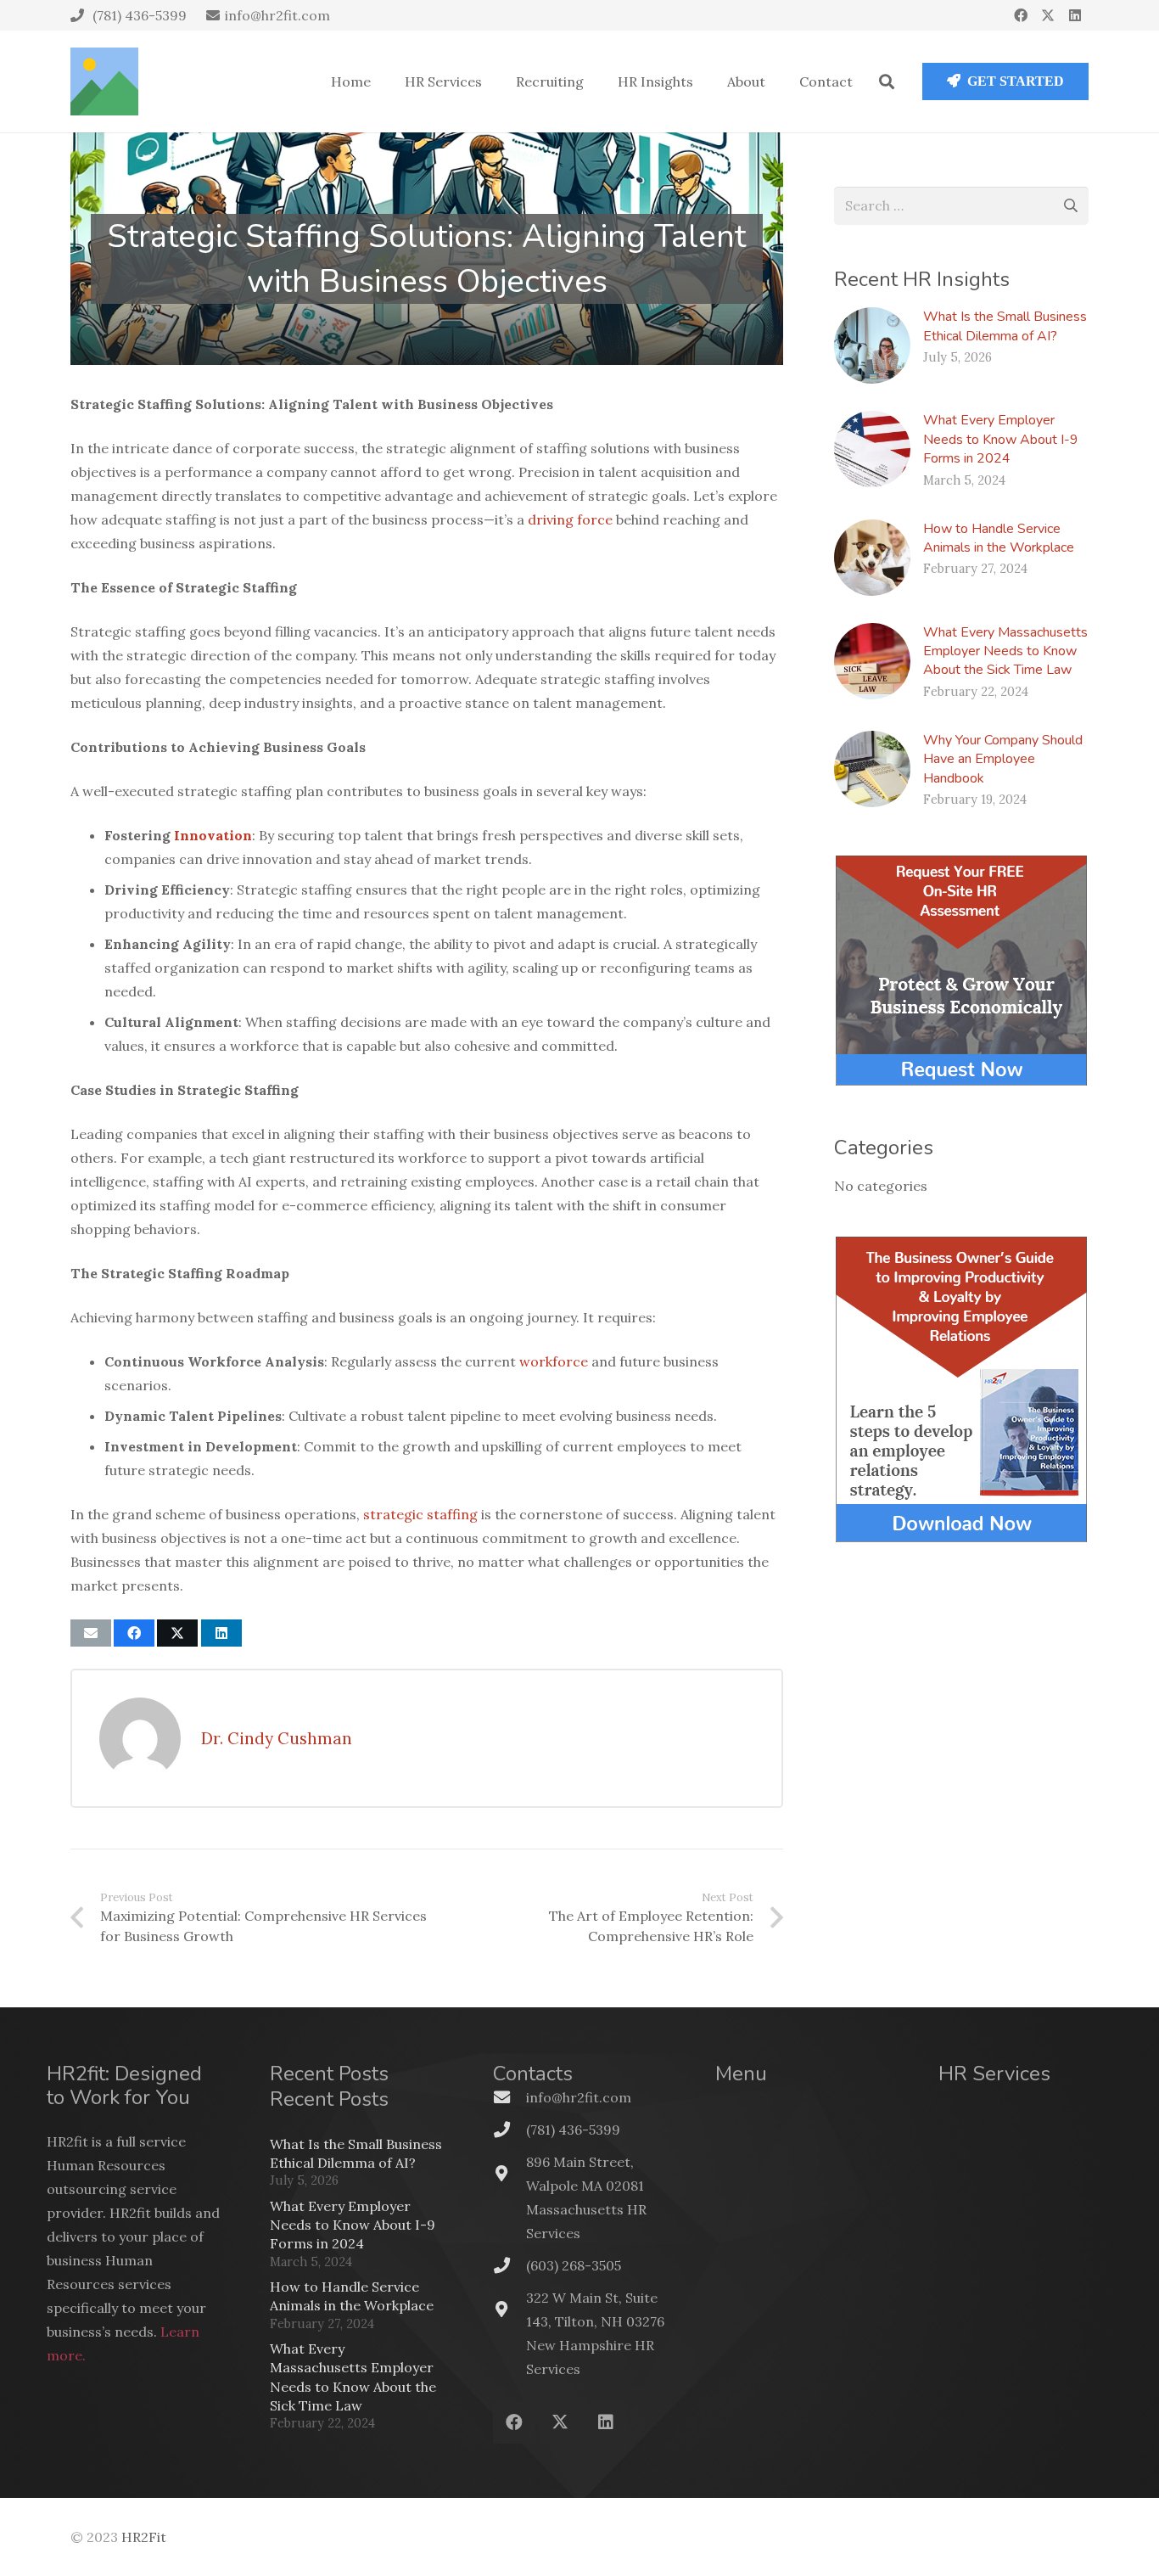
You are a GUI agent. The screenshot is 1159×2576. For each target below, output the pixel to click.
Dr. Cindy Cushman (277, 1738)
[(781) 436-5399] (510, 2129)
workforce (554, 1361)
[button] (887, 81)
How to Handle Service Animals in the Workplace (999, 538)
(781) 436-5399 (573, 2130)
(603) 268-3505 (574, 2265)
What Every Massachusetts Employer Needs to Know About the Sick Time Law (1005, 651)
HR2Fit (144, 2537)
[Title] (104, 81)
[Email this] (91, 1633)
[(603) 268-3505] (510, 2265)
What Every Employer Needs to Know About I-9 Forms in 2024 (1001, 439)
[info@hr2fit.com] (510, 2097)
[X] (1048, 15)
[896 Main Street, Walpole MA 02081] (510, 2173)
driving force (570, 519)
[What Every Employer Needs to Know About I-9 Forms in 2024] (872, 449)
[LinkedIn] (1075, 15)
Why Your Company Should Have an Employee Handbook (1003, 759)
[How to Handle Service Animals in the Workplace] (872, 558)
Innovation (213, 835)
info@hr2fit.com (579, 2097)
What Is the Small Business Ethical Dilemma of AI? (1005, 326)
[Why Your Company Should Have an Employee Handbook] (872, 769)
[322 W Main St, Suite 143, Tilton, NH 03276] (510, 2309)
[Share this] (134, 1633)
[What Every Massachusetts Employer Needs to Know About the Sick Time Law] (872, 661)
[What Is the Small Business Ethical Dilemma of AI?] (872, 345)
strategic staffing (420, 1514)
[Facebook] (1021, 15)
